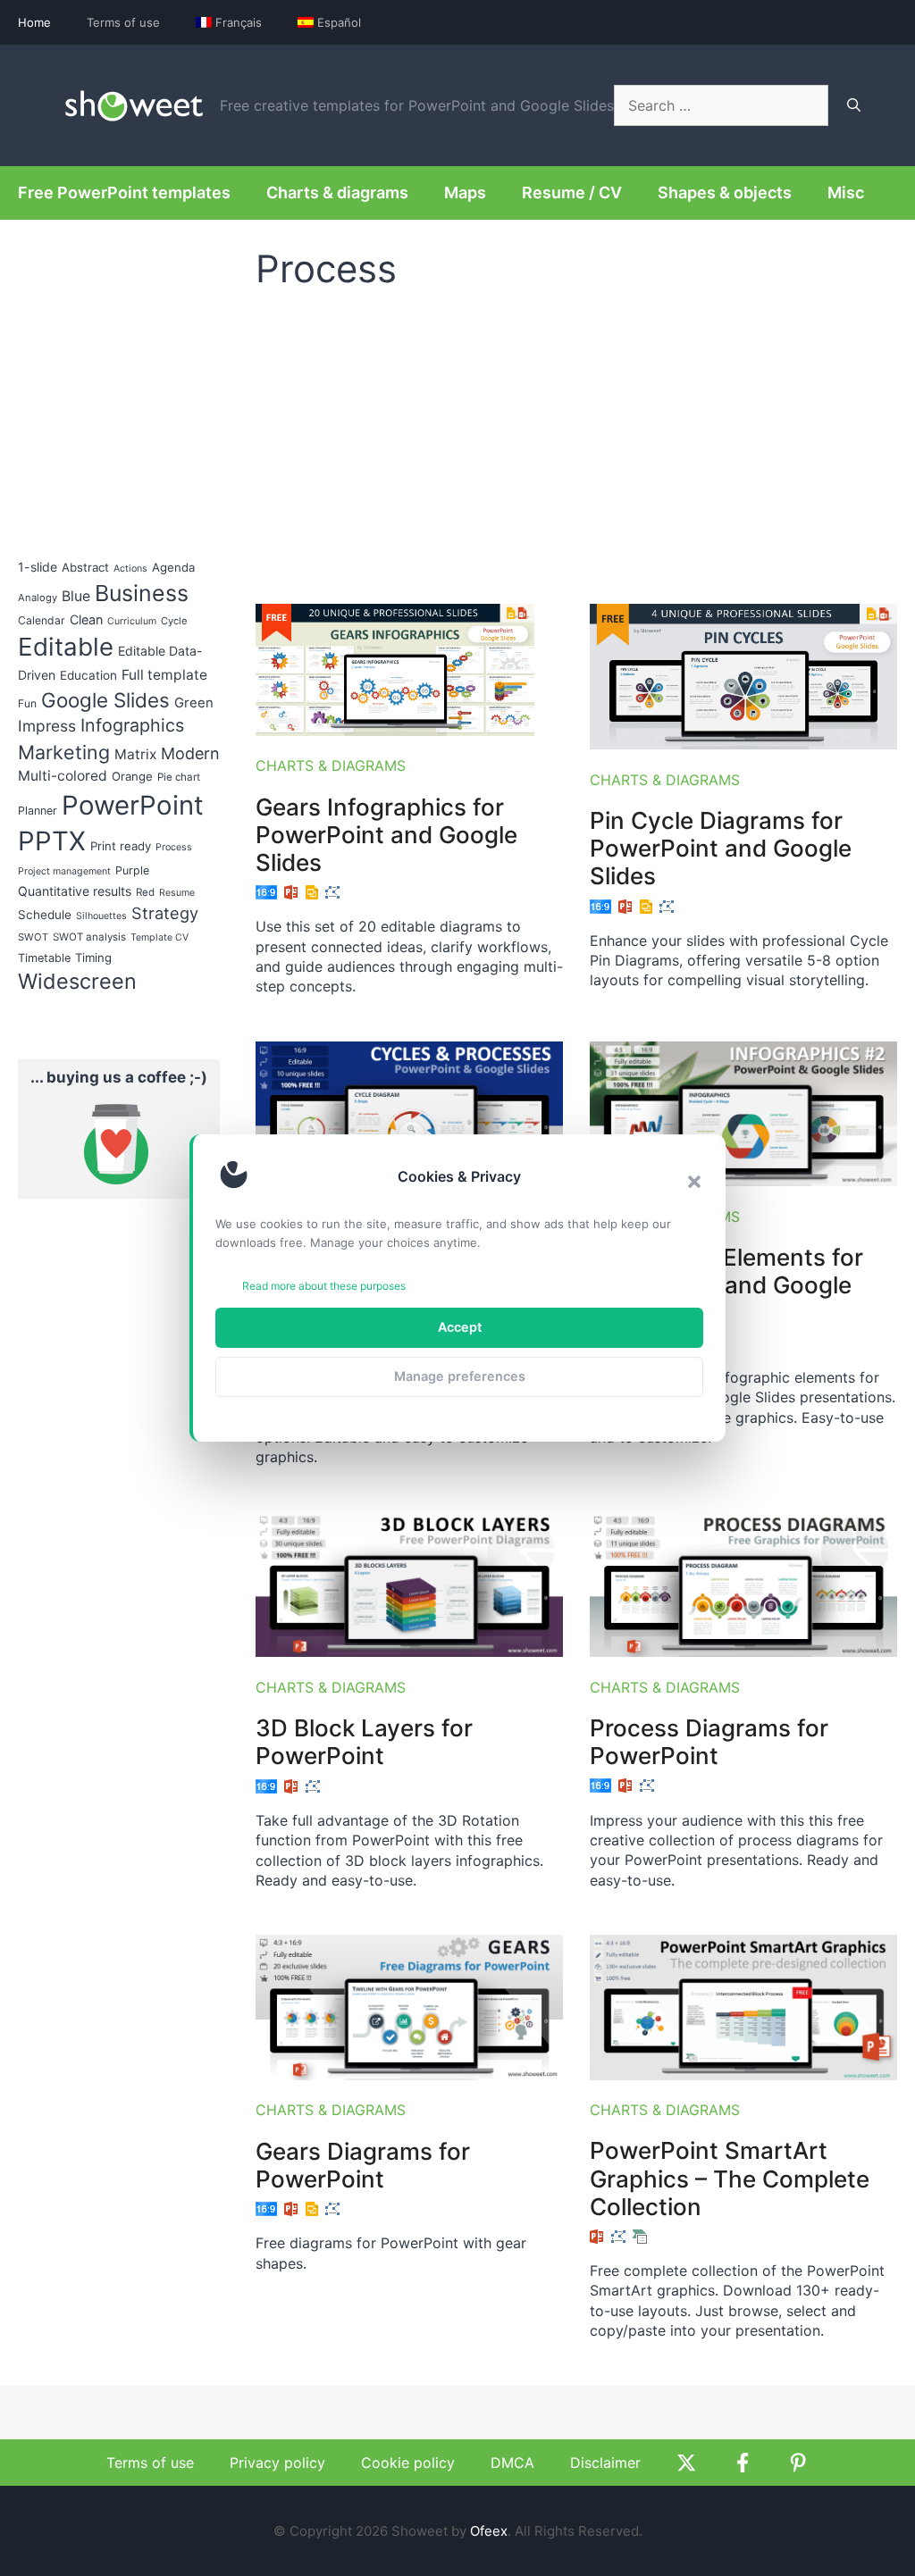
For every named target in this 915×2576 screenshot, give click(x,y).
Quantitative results (75, 891)
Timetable (44, 958)
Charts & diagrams (337, 192)
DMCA (512, 2463)
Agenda (173, 567)
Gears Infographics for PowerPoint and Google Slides (386, 835)
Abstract (85, 567)
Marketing (64, 752)
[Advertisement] (576, 439)
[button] (694, 1182)
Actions (130, 569)
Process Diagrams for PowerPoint (709, 1742)
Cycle (174, 621)
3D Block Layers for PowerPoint (364, 1742)
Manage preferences (460, 1376)
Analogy (38, 598)
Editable (66, 647)
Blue (76, 596)
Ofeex (489, 2531)
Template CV (159, 937)
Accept (460, 1327)
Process (174, 847)
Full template (164, 675)
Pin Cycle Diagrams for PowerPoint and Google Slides (721, 848)
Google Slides (105, 700)
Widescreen (77, 981)
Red (145, 892)
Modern (190, 753)
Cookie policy (408, 2463)
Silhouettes (101, 916)
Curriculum (132, 621)
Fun (27, 703)
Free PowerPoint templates (124, 192)
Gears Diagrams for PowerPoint (363, 2165)
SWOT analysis (89, 937)
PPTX (52, 841)
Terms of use (123, 22)
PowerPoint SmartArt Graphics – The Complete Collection (730, 2178)
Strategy (165, 913)
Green (194, 703)
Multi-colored (63, 776)
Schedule (45, 915)
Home (34, 22)
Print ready (121, 846)
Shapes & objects (725, 192)
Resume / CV (572, 192)
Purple (132, 870)
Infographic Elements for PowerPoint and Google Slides (726, 1285)
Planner (38, 811)
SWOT (33, 937)
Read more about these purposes (324, 1286)
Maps (465, 192)
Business (142, 593)
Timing (93, 958)
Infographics (132, 725)
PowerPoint (133, 805)
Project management (64, 871)
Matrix (135, 754)
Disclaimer (605, 2463)
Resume (177, 893)
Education (88, 675)
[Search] (854, 105)
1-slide (38, 567)
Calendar (42, 620)
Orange (132, 776)
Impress (47, 726)
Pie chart (179, 777)
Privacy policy (277, 2463)
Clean (86, 619)
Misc (846, 192)
